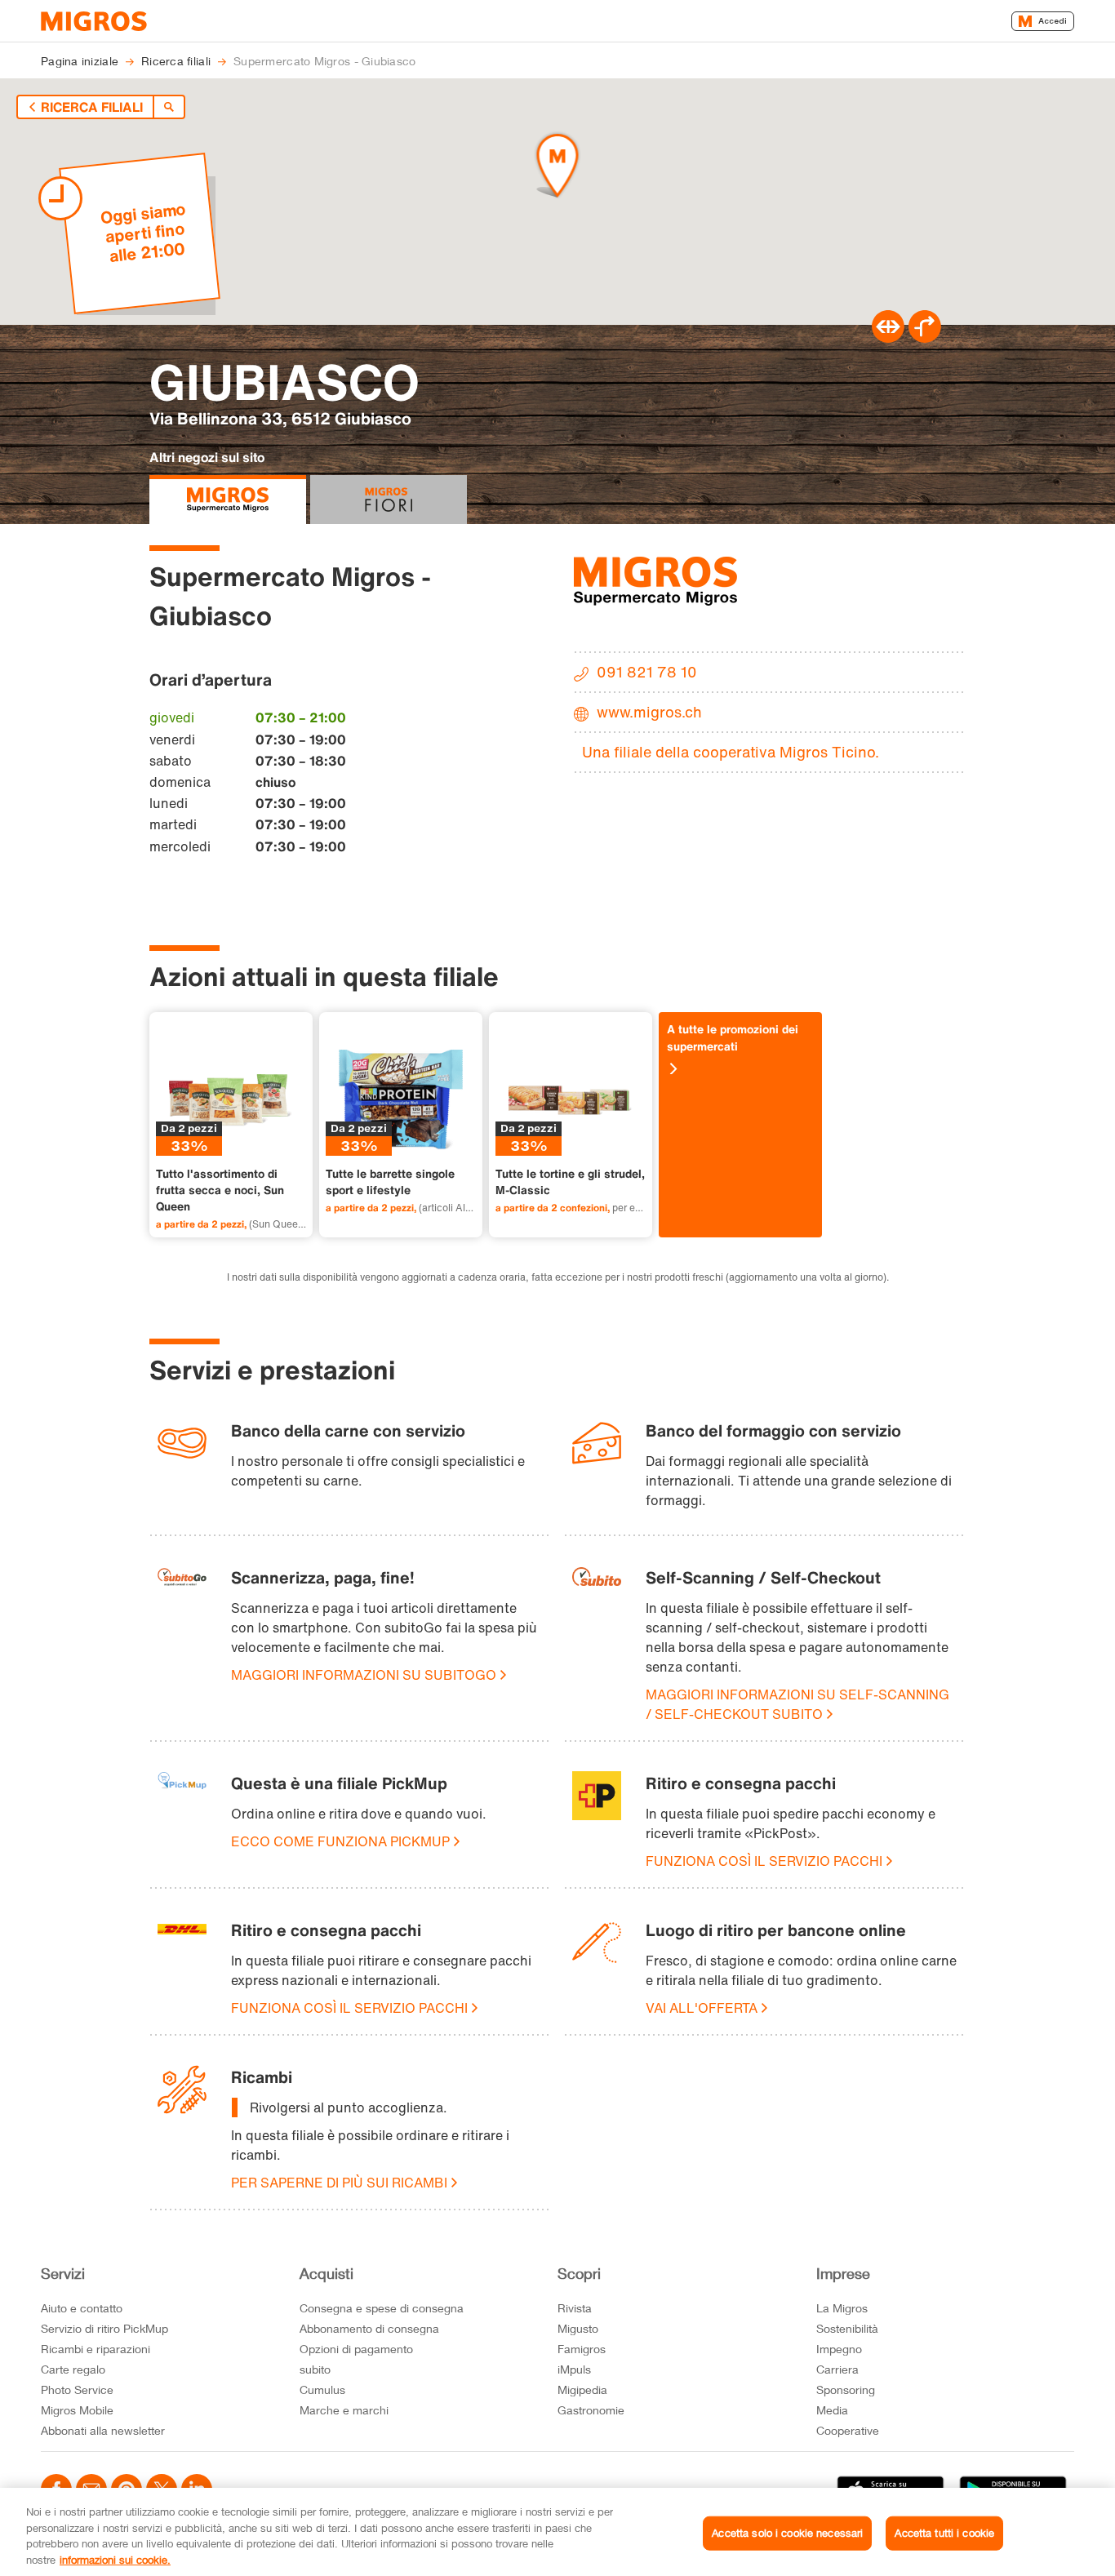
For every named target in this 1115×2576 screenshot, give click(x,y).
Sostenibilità (847, 2328)
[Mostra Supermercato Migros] (228, 500)
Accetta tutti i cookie (944, 2533)
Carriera (837, 2369)
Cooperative (848, 2430)
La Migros (842, 2308)
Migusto (578, 2328)
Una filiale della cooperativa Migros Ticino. (731, 752)
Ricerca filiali (92, 107)
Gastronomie (591, 2410)
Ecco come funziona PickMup (340, 1841)
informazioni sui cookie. (115, 2559)
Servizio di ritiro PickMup (104, 2328)
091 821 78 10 (647, 672)
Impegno (839, 2349)
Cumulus (322, 2389)
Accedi (1053, 21)
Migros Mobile (77, 2410)
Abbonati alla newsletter (103, 2430)
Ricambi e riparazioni (96, 2349)
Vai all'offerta (702, 2008)
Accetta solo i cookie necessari (787, 2533)
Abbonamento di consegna (369, 2328)
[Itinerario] (888, 338)
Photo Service (77, 2389)
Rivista (575, 2308)
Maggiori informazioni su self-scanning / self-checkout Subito (797, 1704)
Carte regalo (73, 2369)
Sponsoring (846, 2389)
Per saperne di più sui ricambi (339, 2183)
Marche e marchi (344, 2410)
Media (832, 2410)
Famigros (582, 2349)
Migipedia (582, 2389)
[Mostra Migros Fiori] (389, 500)
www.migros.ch (649, 712)
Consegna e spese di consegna (382, 2308)
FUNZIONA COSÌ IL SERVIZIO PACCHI (764, 1861)
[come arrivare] (925, 338)
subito (315, 2369)
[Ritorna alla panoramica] (169, 107)
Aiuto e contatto (82, 2308)
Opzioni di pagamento (356, 2349)
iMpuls (574, 2369)
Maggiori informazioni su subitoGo (364, 1675)
